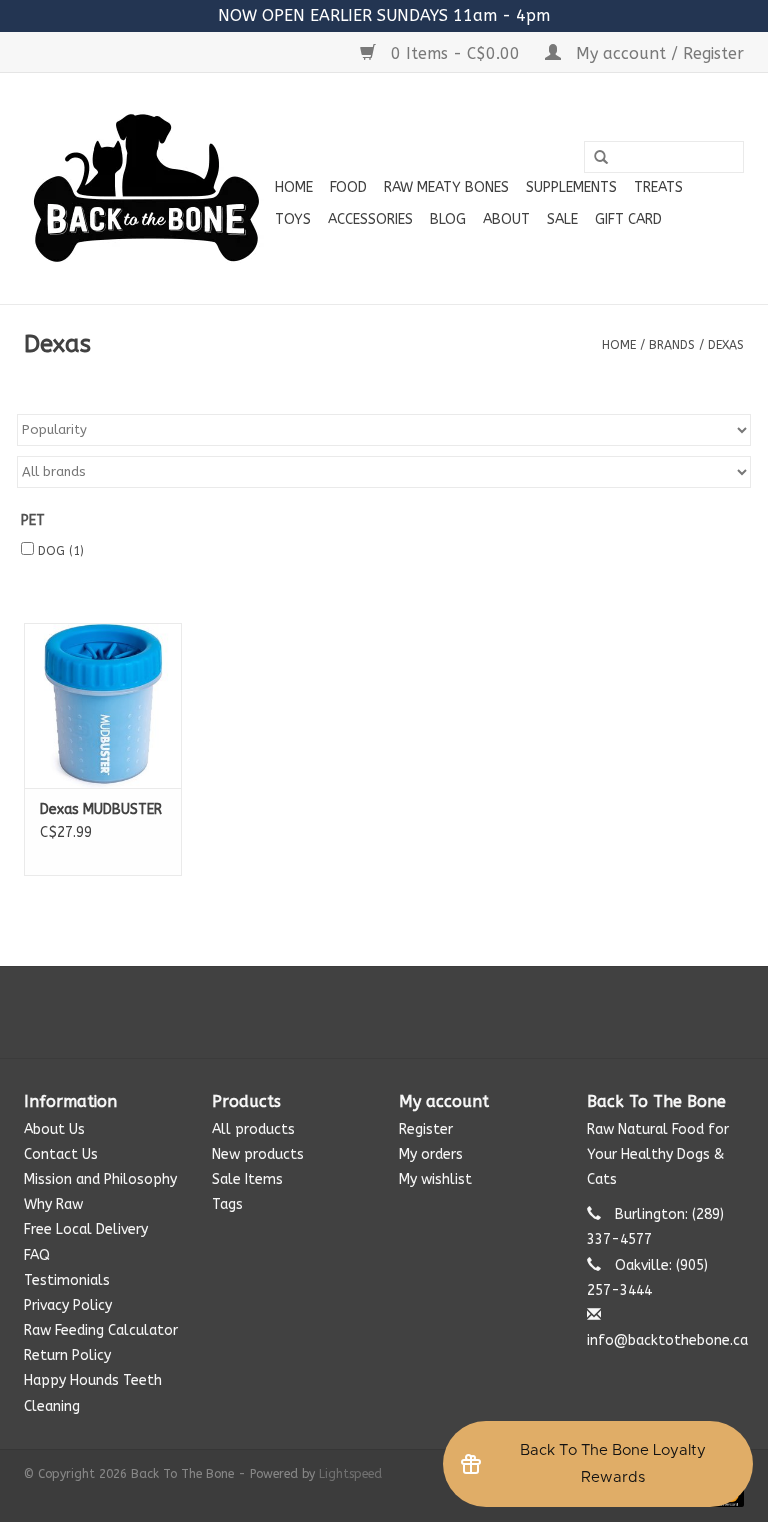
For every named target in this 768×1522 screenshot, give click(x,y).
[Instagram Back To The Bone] (384, 1012)
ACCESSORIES (370, 219)
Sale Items (247, 1179)
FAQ (37, 1255)
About (506, 219)
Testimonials (67, 1280)
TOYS (293, 219)
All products (253, 1129)
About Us (54, 1129)
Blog (448, 219)
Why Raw (53, 1204)
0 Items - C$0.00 (455, 53)
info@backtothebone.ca (667, 1340)
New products (258, 1154)
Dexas (726, 345)
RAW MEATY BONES (446, 187)
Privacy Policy (68, 1305)
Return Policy (67, 1355)
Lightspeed (350, 1474)
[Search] (601, 158)
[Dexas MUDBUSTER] (103, 705)
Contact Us (61, 1154)
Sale (562, 219)
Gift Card (628, 219)
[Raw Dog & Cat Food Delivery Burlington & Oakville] (146, 188)
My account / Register (657, 53)
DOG (61, 551)
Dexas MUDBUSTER (101, 809)
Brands (672, 345)
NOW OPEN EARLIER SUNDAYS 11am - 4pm (384, 15)
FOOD (348, 187)
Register (426, 1129)
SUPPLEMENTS (571, 187)
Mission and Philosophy (100, 1179)
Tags (227, 1204)
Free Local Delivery (86, 1229)
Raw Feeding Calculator (101, 1330)
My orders (431, 1154)
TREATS (658, 187)
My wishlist (435, 1179)
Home (294, 187)
